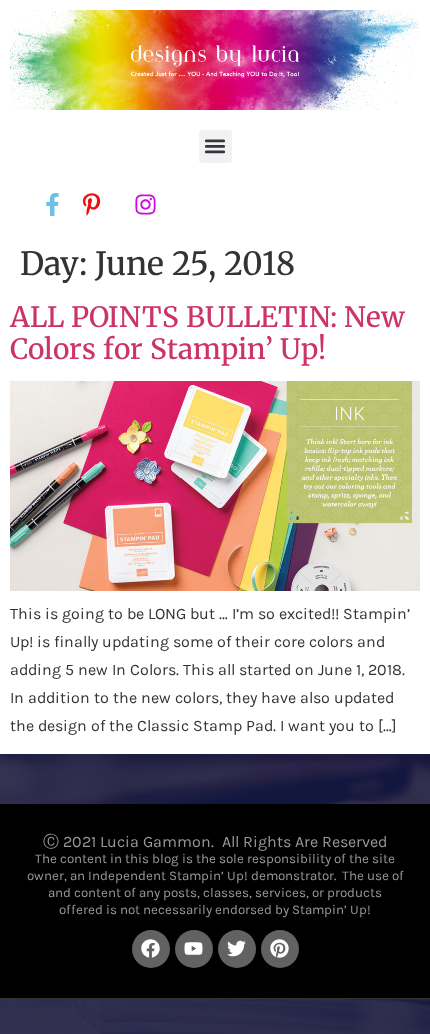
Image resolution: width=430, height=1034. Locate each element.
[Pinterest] (280, 949)
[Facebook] (151, 949)
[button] (215, 146)
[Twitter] (237, 949)
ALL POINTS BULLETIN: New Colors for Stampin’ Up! (207, 333)
